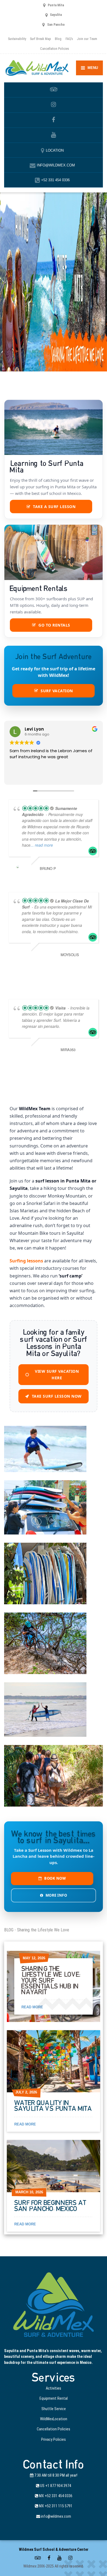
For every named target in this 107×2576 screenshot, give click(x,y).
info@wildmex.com (56, 2516)
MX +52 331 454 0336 (55, 2496)
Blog (58, 39)
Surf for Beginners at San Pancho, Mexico (50, 2206)
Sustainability (17, 39)
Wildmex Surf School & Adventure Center (54, 2549)
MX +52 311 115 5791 (55, 2506)
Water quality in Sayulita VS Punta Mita (53, 2106)
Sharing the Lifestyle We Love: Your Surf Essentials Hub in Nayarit (51, 1981)
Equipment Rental (54, 2398)
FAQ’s (69, 39)
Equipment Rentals (39, 589)
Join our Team (87, 39)
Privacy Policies (54, 2439)
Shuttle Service (54, 2409)
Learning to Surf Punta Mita (47, 467)
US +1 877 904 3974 (55, 2486)
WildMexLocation (54, 2419)
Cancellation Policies (54, 49)
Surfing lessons (26, 1261)
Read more (32, 2007)
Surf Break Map (40, 39)
